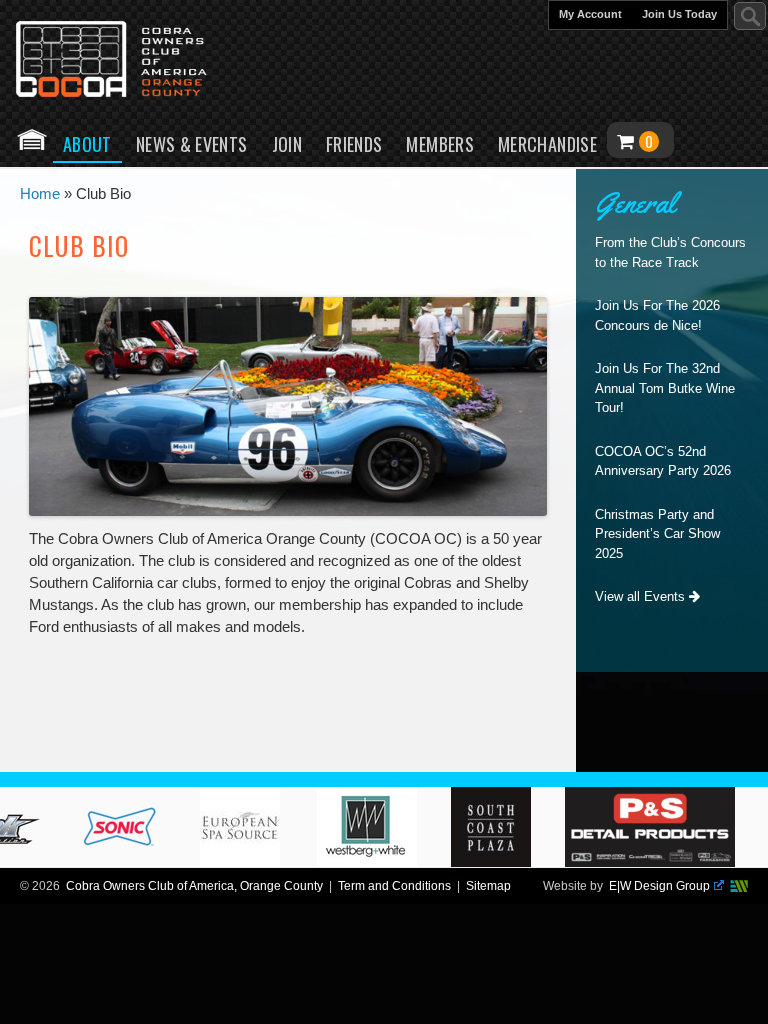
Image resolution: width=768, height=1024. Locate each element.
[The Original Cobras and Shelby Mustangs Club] (125, 61)
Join (287, 144)
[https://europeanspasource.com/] (248, 862)
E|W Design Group (659, 886)
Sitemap (488, 886)
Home (32, 139)
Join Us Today (679, 14)
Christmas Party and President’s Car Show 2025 (657, 534)
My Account (590, 14)
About (87, 144)
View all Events (642, 596)
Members (440, 144)
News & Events (192, 144)
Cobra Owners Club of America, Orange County (194, 886)
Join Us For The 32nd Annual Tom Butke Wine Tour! (665, 388)
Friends (354, 144)
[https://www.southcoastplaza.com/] (499, 862)
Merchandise (547, 144)
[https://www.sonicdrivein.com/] (127, 862)
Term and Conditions (394, 886)
